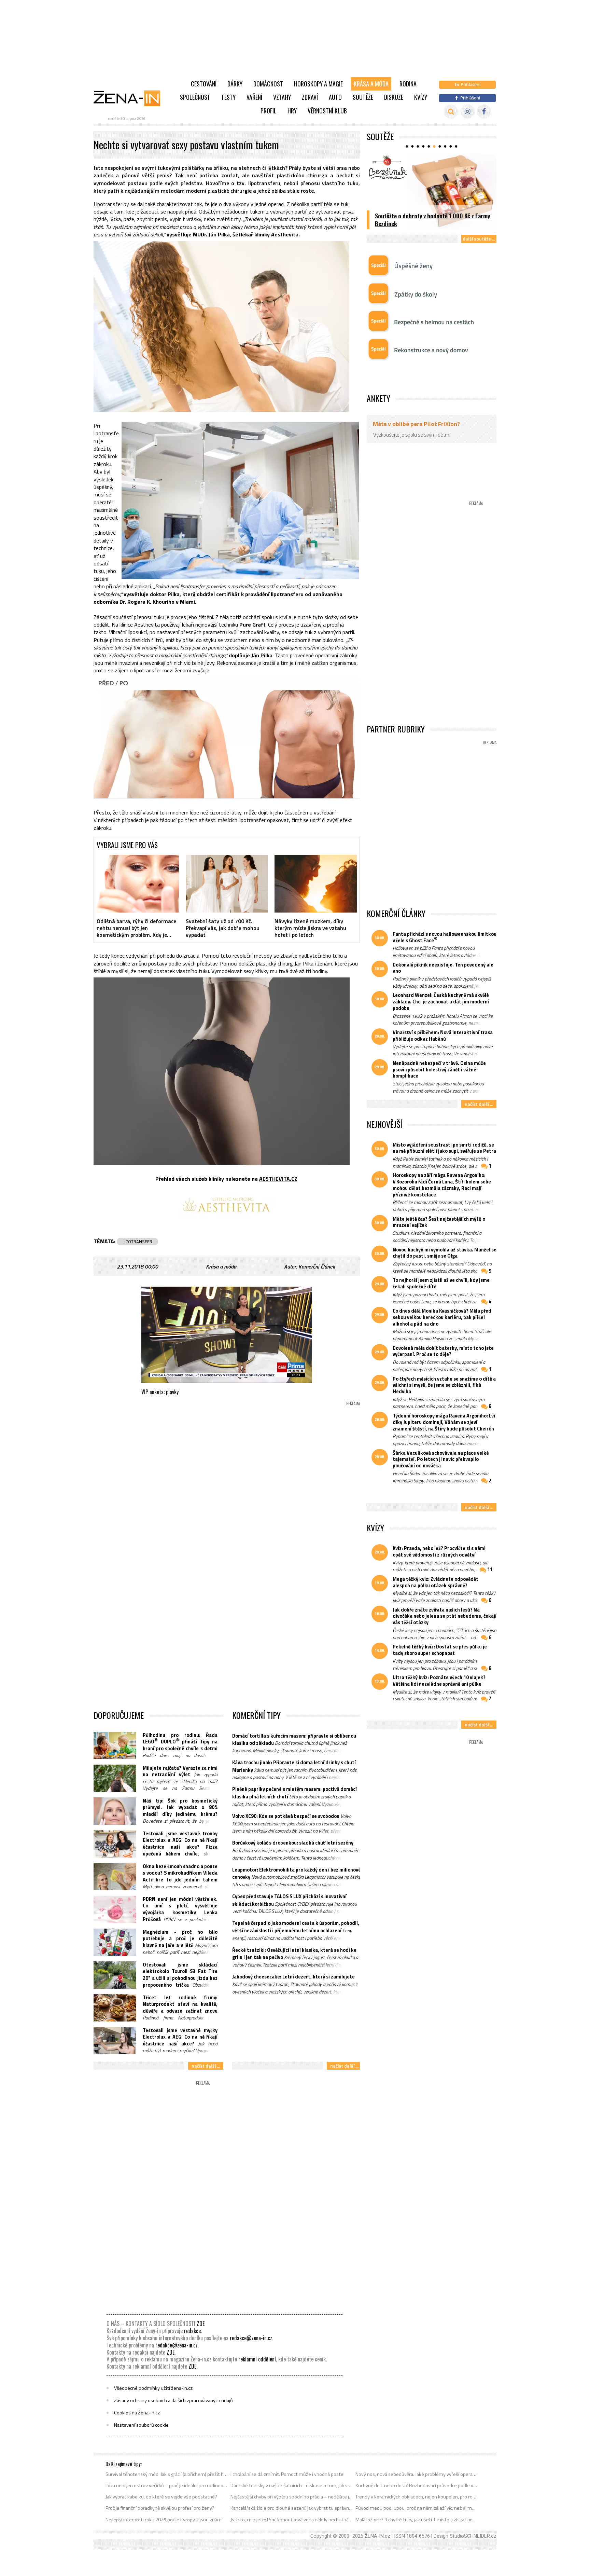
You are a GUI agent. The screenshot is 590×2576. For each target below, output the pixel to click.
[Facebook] (484, 112)
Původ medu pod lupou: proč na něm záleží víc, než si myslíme (417, 2508)
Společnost (195, 97)
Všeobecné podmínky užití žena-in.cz (153, 2388)
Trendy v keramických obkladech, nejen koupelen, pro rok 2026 (417, 2497)
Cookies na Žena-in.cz (137, 2413)
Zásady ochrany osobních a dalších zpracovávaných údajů (173, 2400)
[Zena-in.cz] (131, 98)
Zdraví (310, 97)
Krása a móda (371, 84)
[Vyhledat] (451, 112)
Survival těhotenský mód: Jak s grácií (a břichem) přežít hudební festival (167, 2474)
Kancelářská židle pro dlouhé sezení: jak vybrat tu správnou (292, 2508)
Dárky (235, 84)
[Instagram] (468, 112)
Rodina (408, 84)
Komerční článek (317, 1266)
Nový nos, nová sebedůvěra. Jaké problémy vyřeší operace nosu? (417, 2474)
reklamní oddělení (257, 2359)
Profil (269, 111)
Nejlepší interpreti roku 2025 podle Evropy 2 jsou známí (164, 2520)
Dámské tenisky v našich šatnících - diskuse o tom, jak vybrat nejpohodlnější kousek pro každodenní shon (292, 2485)
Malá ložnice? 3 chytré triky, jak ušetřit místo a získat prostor (417, 2520)
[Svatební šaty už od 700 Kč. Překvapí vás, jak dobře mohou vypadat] (227, 883)
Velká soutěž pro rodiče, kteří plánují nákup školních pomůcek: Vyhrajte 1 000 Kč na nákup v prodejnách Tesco (432, 216)
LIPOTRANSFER (137, 1242)
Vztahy (282, 97)
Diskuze (394, 97)
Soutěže (363, 97)
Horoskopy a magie (318, 84)
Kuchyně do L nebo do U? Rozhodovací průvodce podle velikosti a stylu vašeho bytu (417, 2485)
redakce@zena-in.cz (251, 2338)
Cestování (204, 84)
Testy (228, 97)
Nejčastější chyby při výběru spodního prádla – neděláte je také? (292, 2497)
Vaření (254, 97)
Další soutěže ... (479, 239)
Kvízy (421, 97)
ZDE (201, 2324)
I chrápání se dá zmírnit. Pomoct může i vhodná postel (287, 2474)
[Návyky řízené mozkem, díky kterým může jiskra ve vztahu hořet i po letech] (316, 883)
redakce (192, 2331)
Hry (292, 111)
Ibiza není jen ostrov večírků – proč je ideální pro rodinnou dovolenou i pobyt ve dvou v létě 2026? (167, 2485)
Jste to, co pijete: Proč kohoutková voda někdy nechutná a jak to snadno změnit (292, 2520)
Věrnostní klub (327, 111)
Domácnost (268, 84)
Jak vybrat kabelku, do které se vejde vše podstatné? (161, 2497)
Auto (335, 97)
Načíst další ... (206, 2066)
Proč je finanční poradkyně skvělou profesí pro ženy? (160, 2508)
